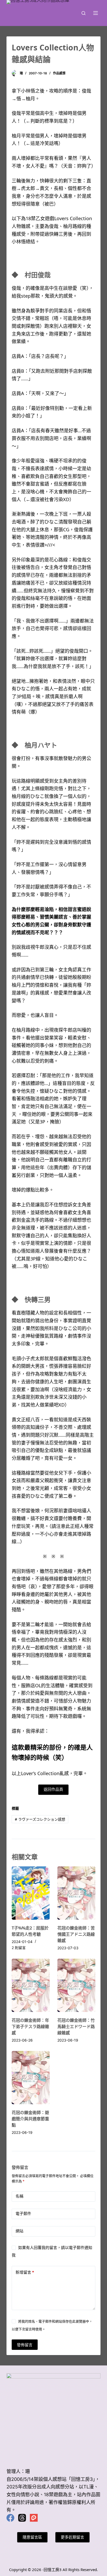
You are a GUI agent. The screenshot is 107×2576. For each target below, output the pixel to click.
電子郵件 (23, 2214)
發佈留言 (25, 2345)
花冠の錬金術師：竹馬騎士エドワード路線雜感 (76, 2026)
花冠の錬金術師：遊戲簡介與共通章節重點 (30, 2119)
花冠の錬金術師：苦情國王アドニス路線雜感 (76, 1934)
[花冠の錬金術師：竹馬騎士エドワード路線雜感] (76, 1985)
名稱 (19, 2196)
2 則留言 (19, 1948)
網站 (19, 2231)
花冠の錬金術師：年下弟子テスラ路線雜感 (30, 2026)
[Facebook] (10, 2518)
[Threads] (22, 2518)
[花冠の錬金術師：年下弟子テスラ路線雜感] (31, 1985)
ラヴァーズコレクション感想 (40, 1819)
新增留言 (25, 2272)
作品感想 (59, 73)
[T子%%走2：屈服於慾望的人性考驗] (31, 1893)
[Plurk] (34, 2518)
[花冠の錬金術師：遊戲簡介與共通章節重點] (31, 2078)
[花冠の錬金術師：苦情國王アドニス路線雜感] (76, 1893)
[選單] (96, 13)
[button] (53, 1790)
